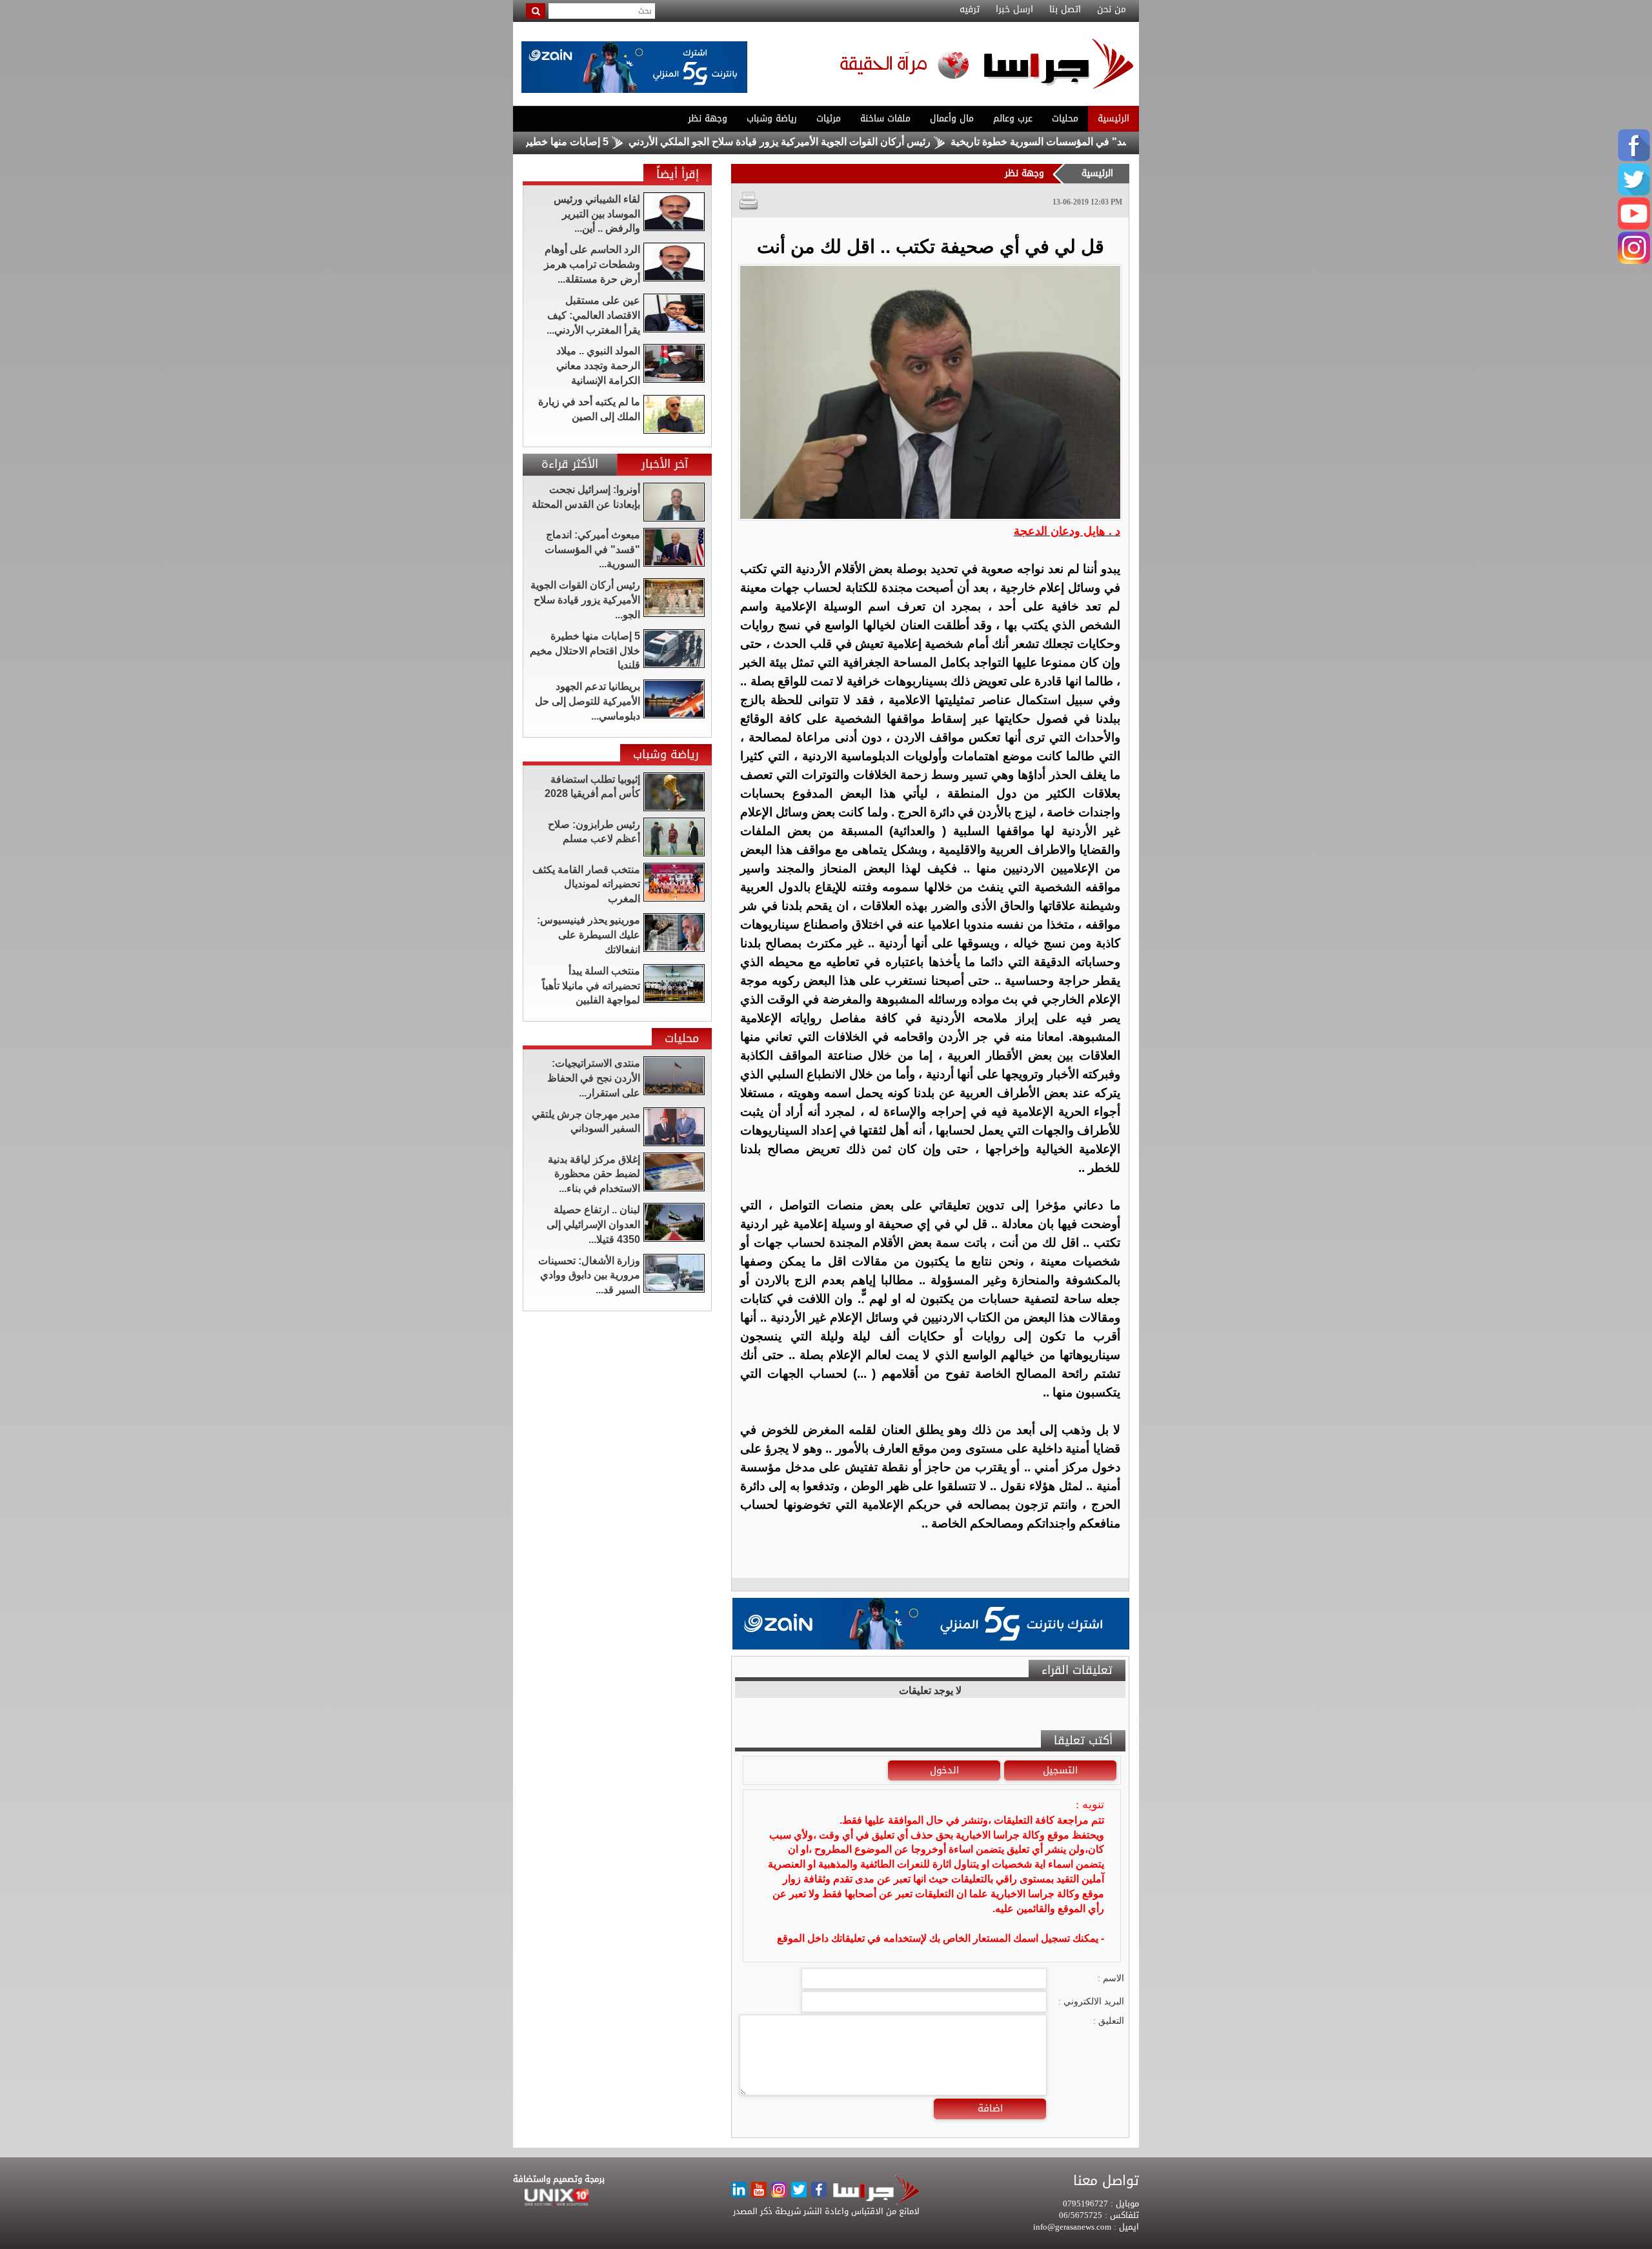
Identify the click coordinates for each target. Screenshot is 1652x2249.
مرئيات (829, 118)
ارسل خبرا (1014, 10)
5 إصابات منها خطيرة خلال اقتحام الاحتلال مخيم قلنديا (584, 142)
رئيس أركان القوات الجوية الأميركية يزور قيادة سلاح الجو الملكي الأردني (869, 142)
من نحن (1112, 10)
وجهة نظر (708, 118)
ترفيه (970, 10)
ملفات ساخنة (885, 118)
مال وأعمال (952, 118)
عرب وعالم (1013, 118)
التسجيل (1060, 1770)
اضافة (990, 2108)
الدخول (944, 1770)
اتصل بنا (1065, 10)
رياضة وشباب (772, 118)
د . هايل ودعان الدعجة (1067, 531)
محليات (1065, 118)
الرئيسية (1113, 118)
